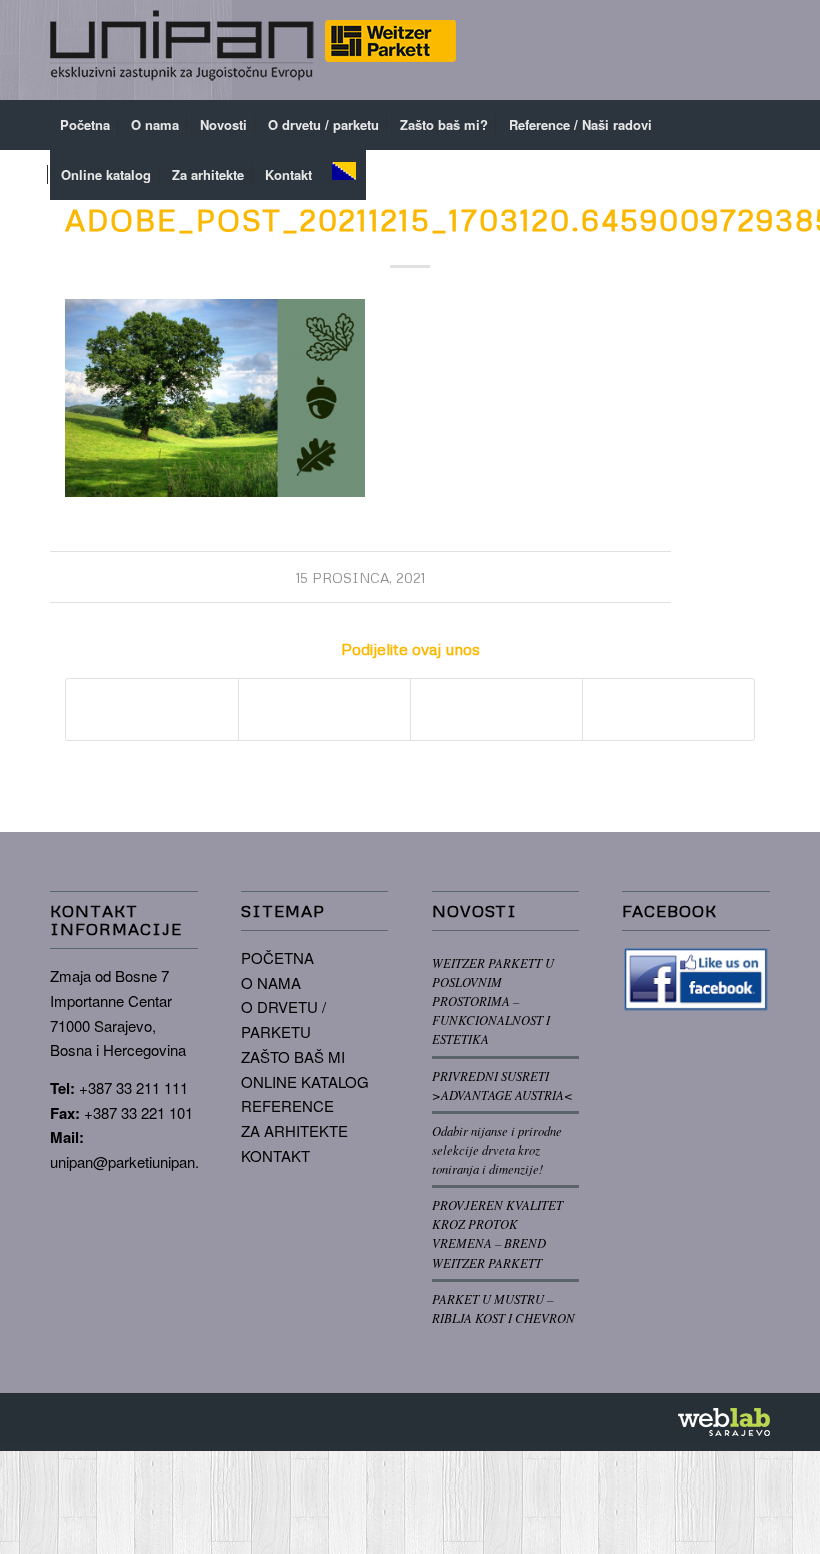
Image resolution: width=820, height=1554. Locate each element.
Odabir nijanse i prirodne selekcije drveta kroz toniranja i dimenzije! (497, 1149)
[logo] (253, 50)
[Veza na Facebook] (695, 50)
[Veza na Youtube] (755, 50)
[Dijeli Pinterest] (496, 709)
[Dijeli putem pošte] (668, 709)
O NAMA (271, 982)
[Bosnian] (344, 175)
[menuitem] (85, 125)
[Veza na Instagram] (725, 50)
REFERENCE (287, 1105)
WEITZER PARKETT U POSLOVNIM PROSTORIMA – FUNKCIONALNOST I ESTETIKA (493, 1001)
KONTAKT (275, 1155)
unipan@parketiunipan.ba (132, 1161)
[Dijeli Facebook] (152, 709)
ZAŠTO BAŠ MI (293, 1056)
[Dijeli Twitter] (324, 709)
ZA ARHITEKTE (294, 1130)
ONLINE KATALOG (305, 1081)
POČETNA (277, 957)
